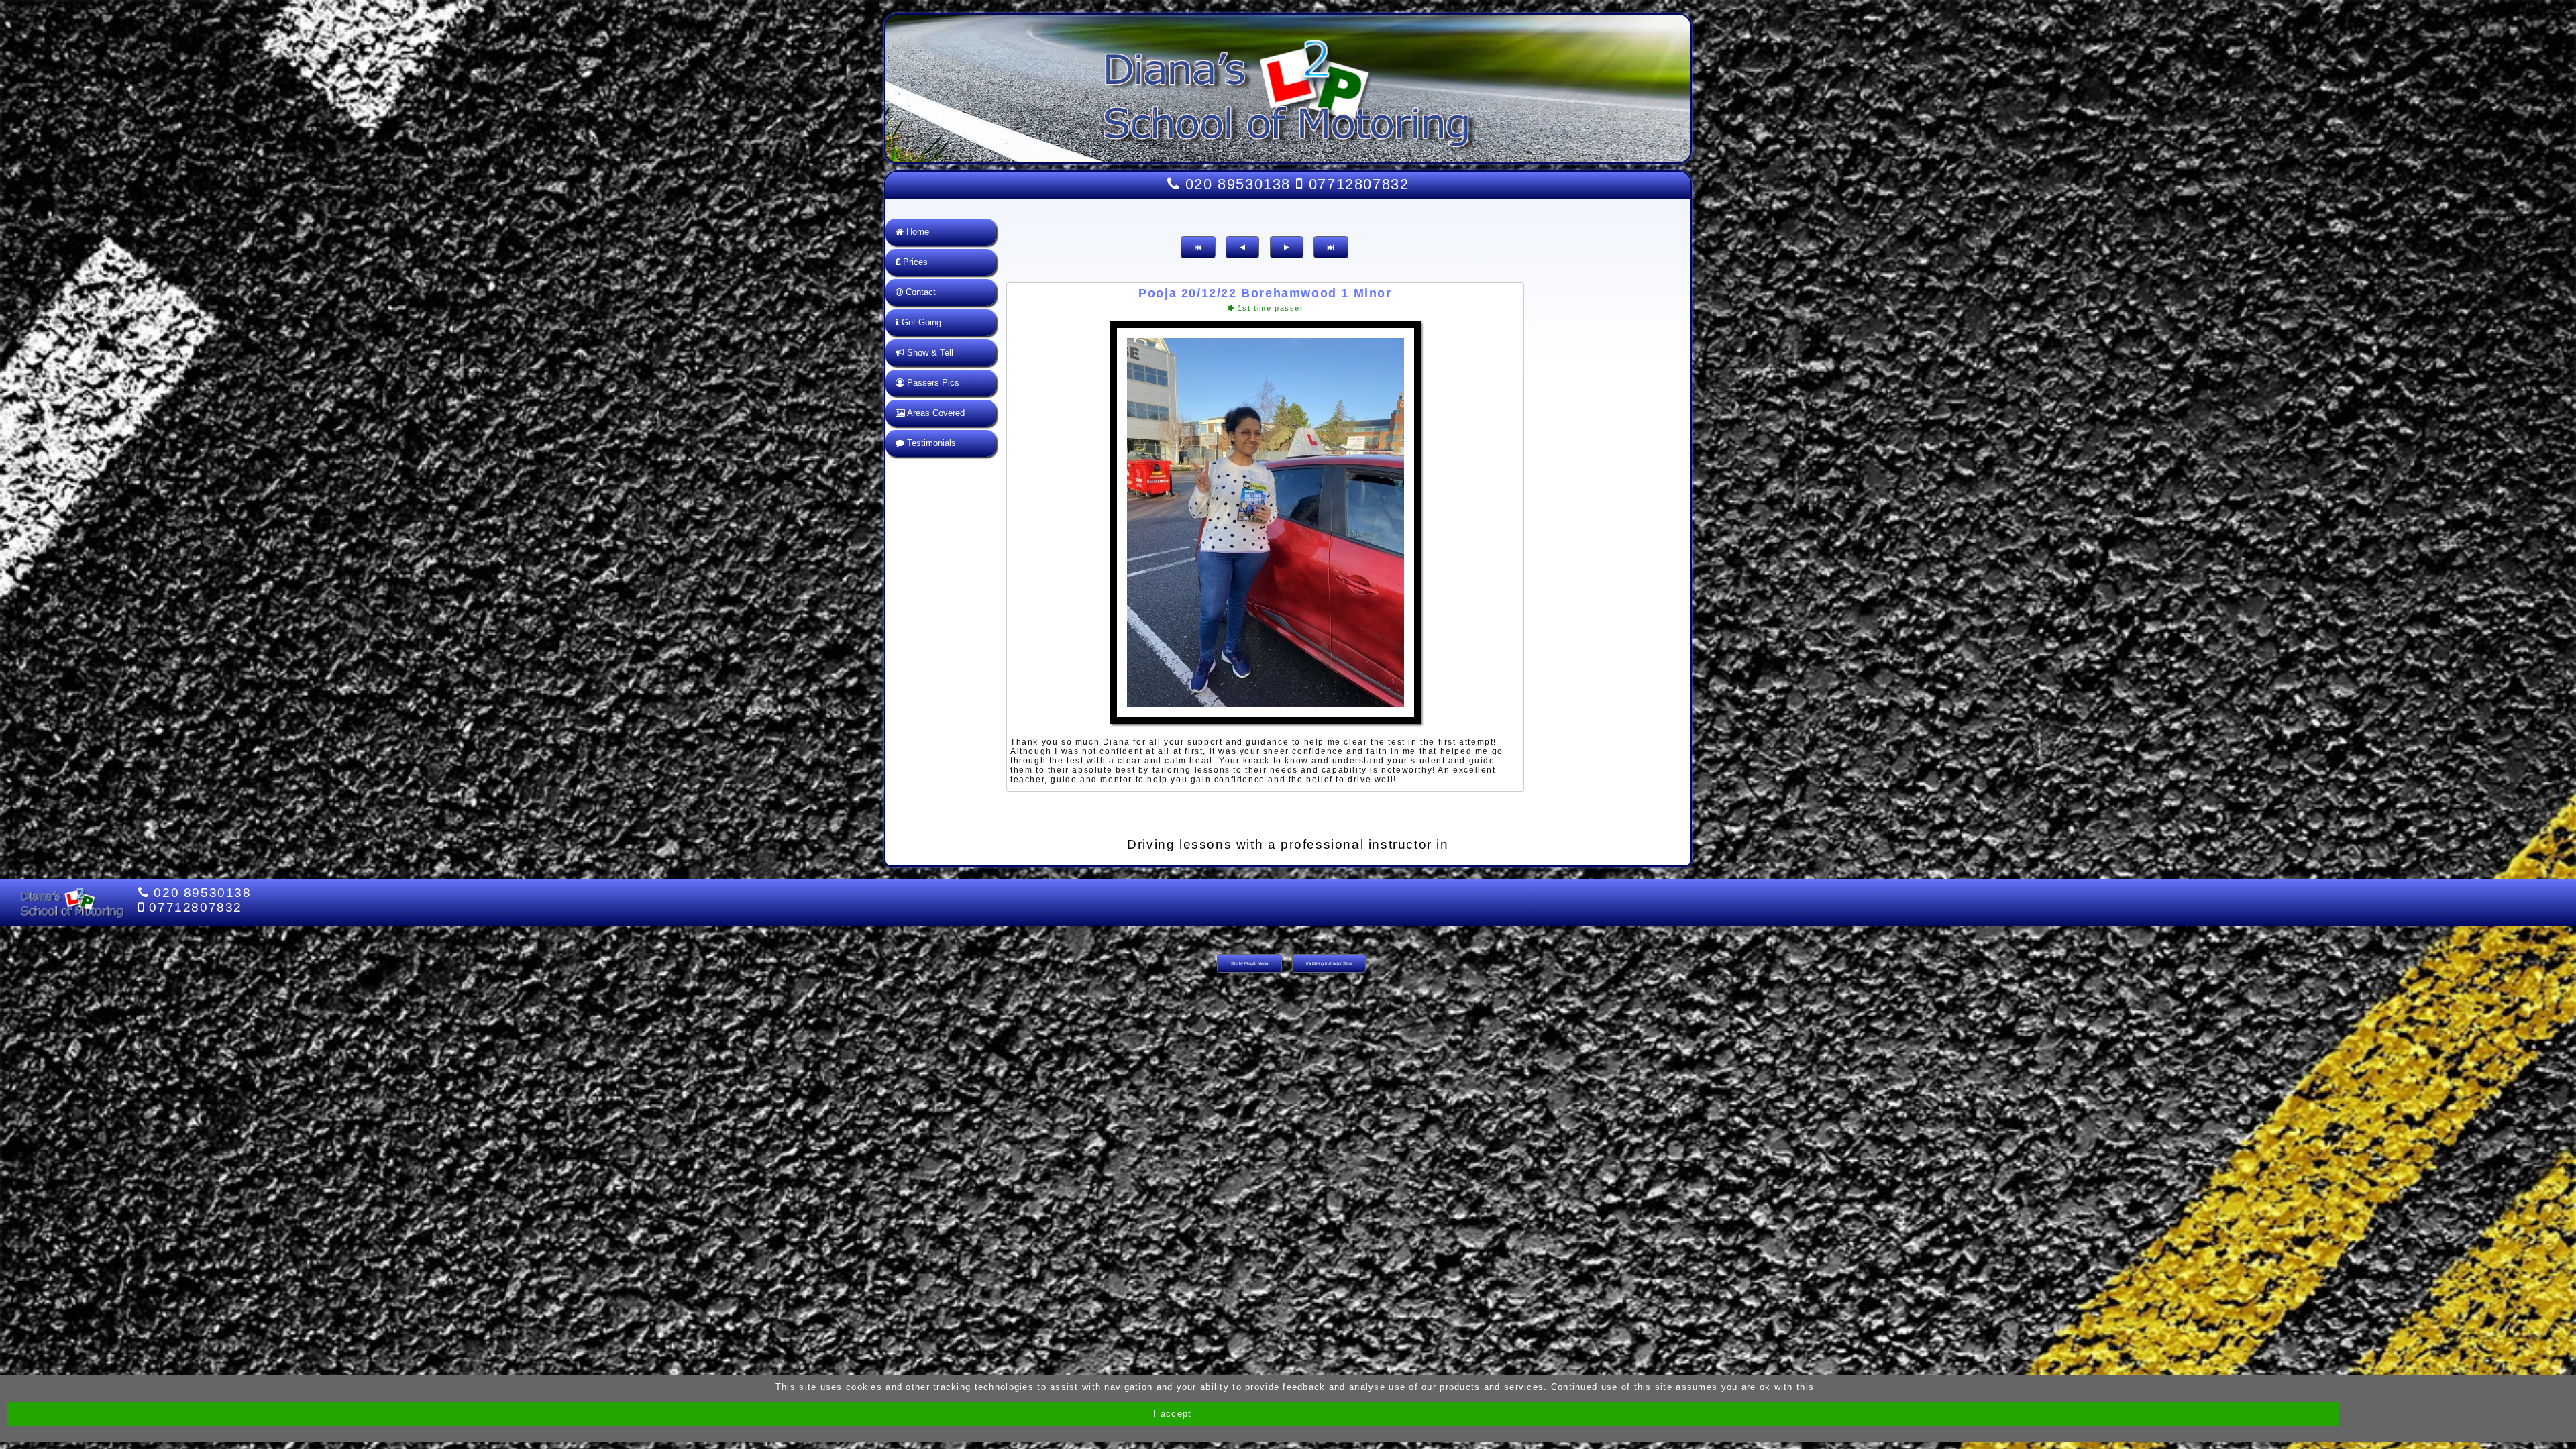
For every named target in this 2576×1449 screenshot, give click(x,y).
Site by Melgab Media (1249, 963)
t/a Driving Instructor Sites (1329, 963)
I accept (1172, 1414)
